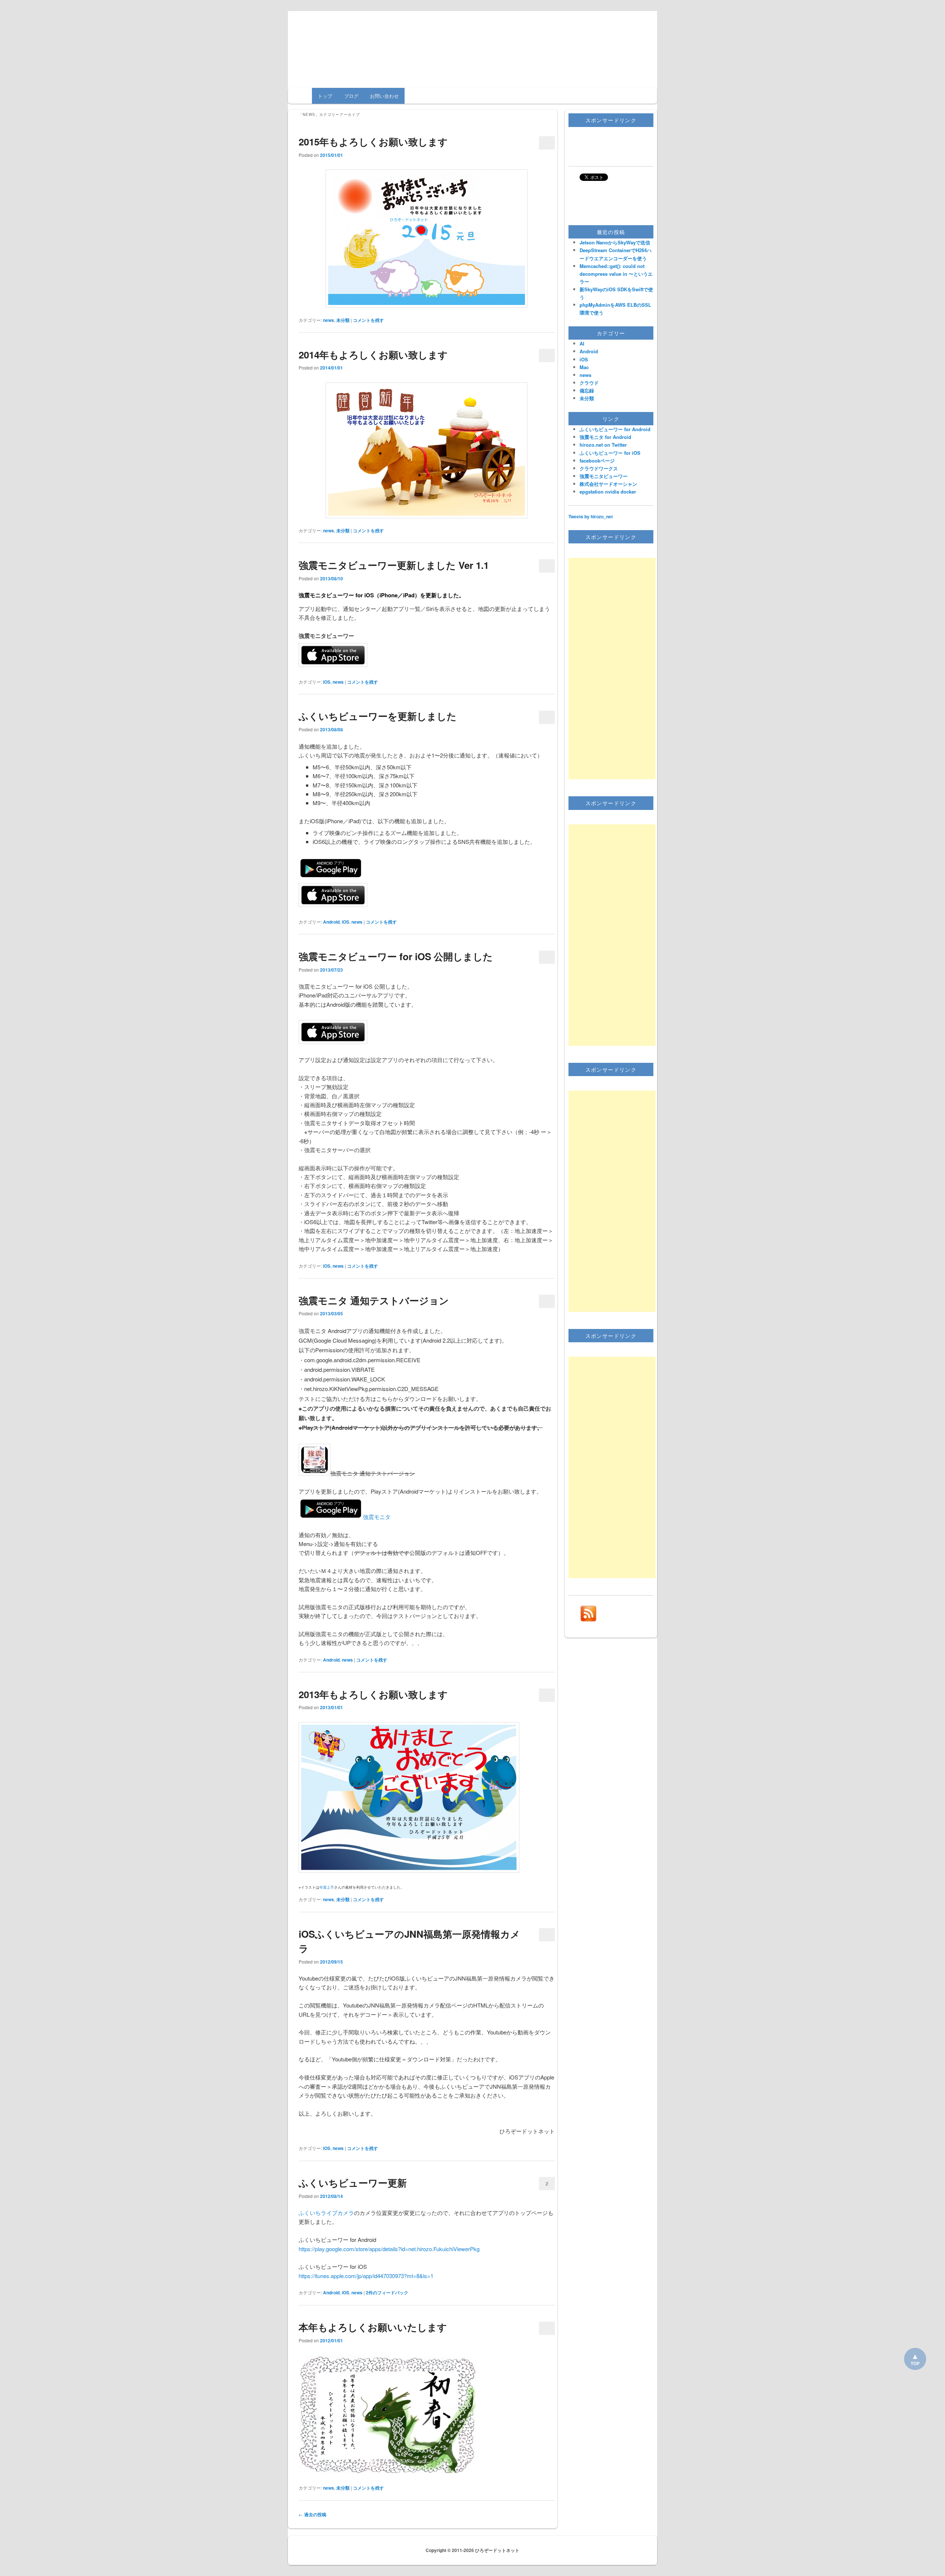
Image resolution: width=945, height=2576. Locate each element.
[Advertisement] (612, 669)
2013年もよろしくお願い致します (373, 1694)
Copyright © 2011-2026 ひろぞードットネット (472, 2550)
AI (582, 344)
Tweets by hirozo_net (591, 516)
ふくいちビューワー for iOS (610, 453)
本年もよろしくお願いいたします (373, 2327)
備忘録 (587, 390)
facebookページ (597, 461)
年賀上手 (327, 1887)
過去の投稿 (312, 2514)
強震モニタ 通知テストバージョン (374, 1300)
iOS (327, 682)
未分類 (343, 320)
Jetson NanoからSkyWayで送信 (615, 242)
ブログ (351, 96)
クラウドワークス (599, 468)
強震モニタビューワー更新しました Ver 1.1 (394, 565)
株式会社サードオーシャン (608, 484)
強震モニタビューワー (604, 476)
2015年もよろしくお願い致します (373, 142)
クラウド (589, 383)
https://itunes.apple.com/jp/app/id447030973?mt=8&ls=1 (366, 2276)
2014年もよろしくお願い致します (373, 355)
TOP (915, 2363)
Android (331, 922)
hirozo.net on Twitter (603, 445)
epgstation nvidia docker (608, 492)
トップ (325, 96)
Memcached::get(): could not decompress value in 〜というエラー (616, 274)
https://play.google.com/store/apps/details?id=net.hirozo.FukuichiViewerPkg (389, 2249)
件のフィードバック (387, 2292)
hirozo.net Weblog (473, 39)
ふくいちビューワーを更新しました (378, 716)
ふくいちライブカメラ (326, 2213)
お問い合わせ (384, 96)
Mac (584, 367)
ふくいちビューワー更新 (353, 2183)
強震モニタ (377, 1517)
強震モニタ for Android (605, 437)
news (329, 320)
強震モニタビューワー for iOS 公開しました (396, 956)
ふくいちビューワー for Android (615, 429)
